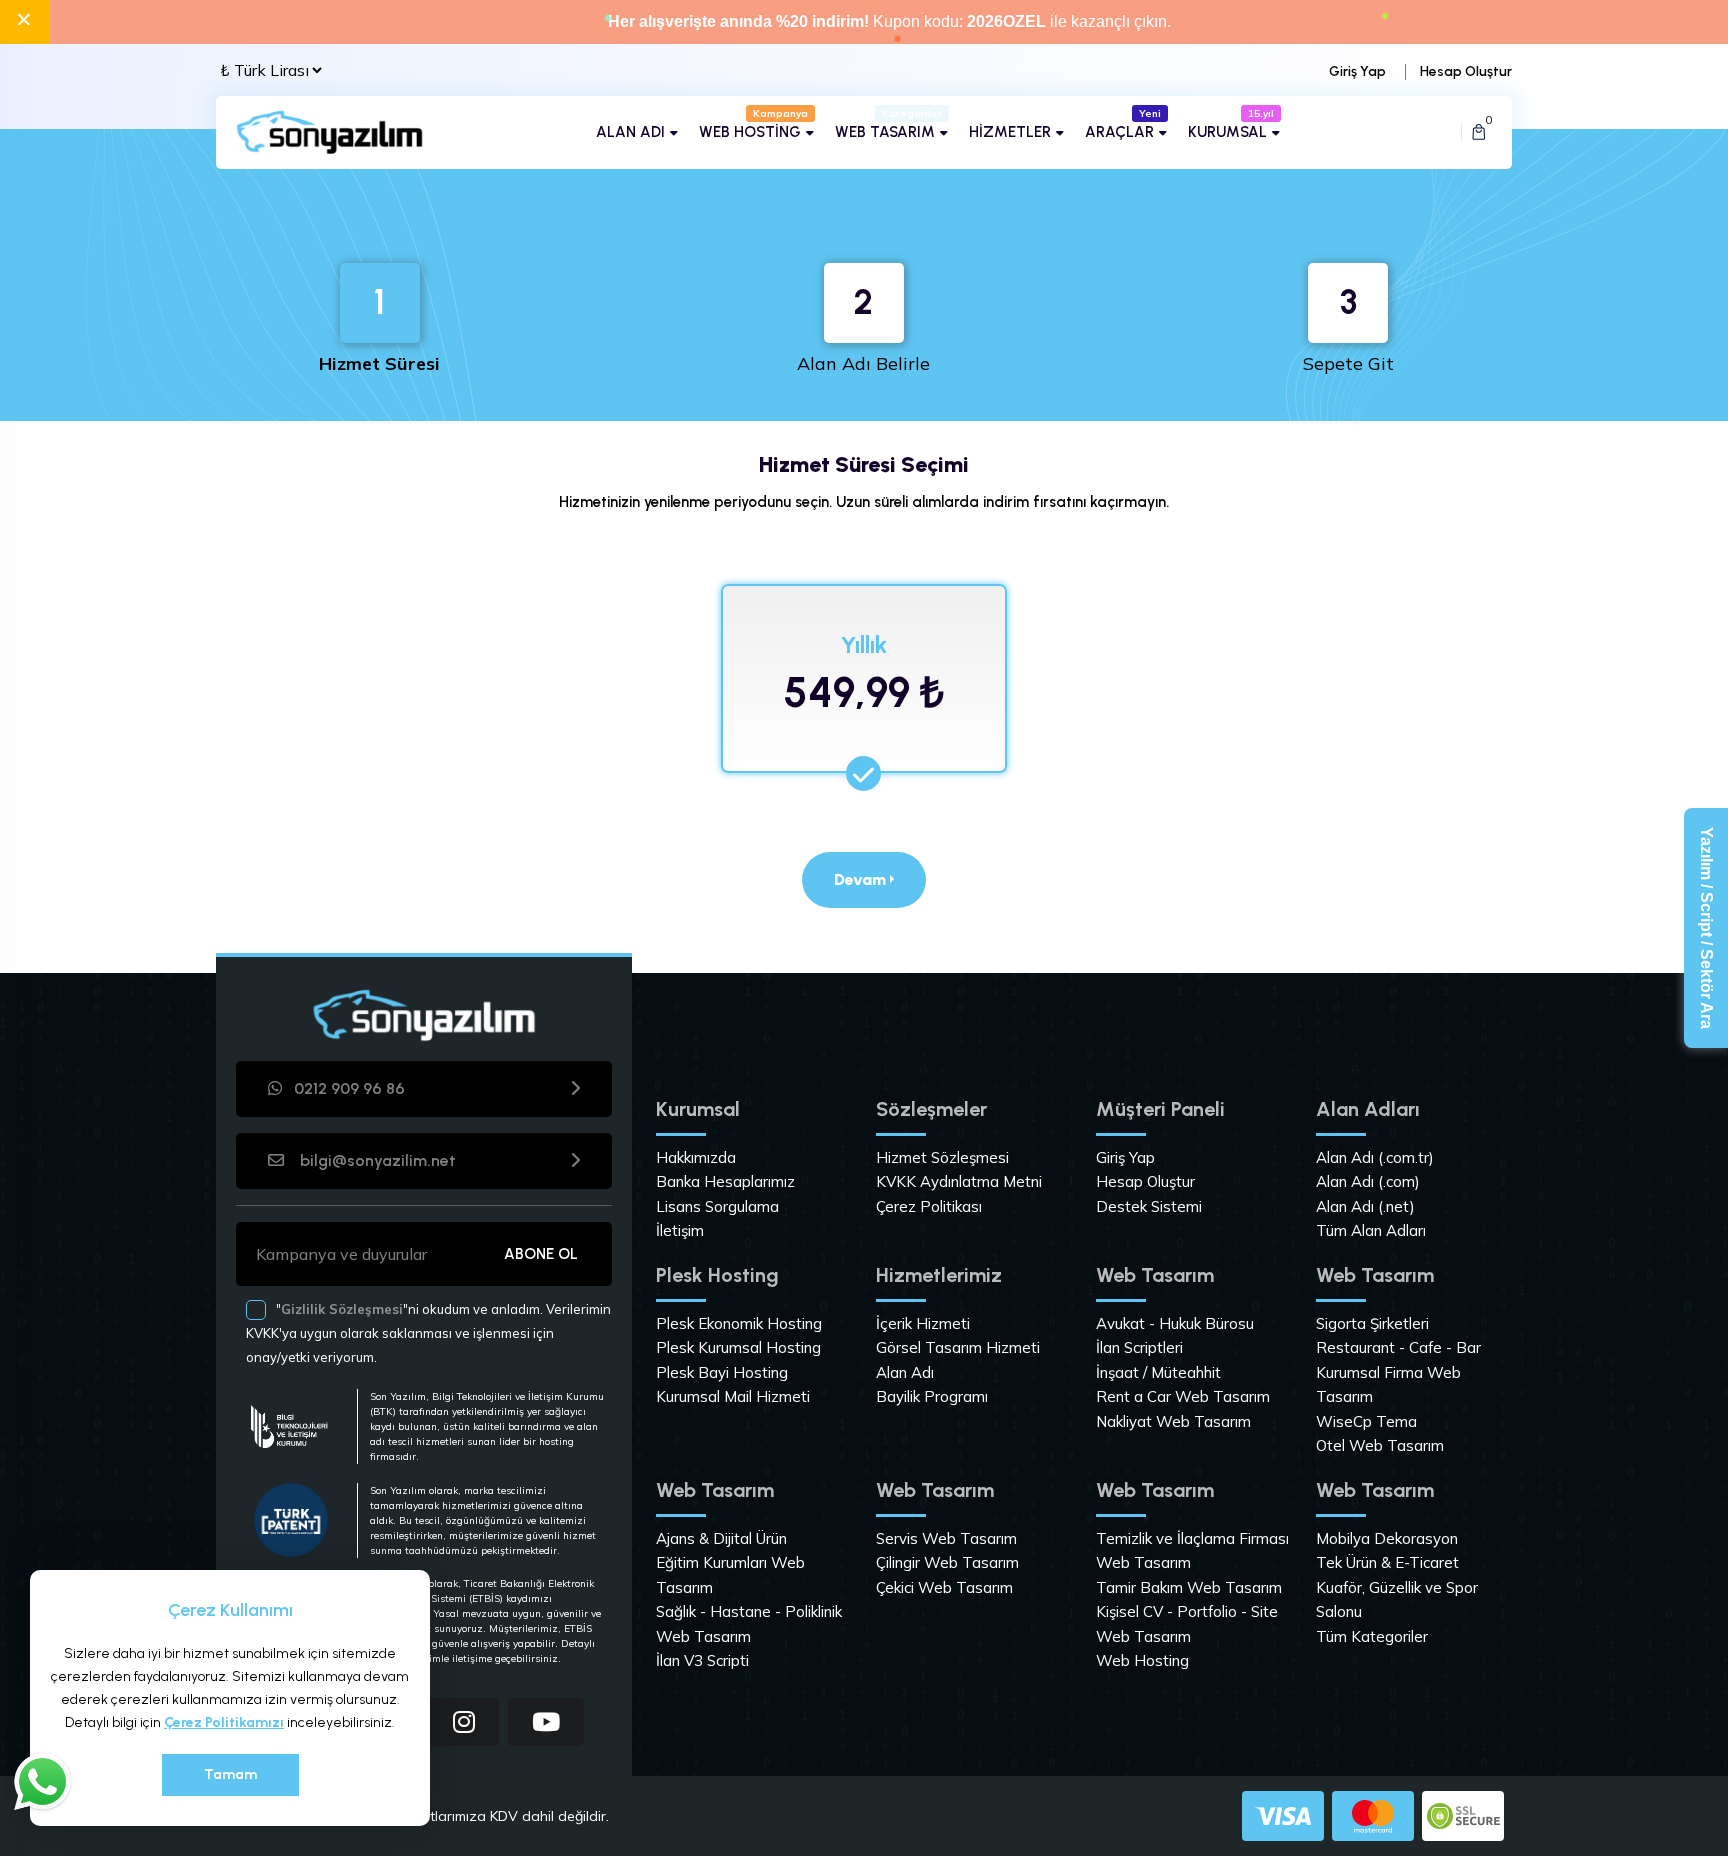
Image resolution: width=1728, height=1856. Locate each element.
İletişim (680, 1230)
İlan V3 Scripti (702, 1660)
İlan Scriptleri (1139, 1347)
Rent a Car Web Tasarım (1183, 1396)
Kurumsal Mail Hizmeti (733, 1396)
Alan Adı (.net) (1365, 1206)
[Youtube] (546, 1722)
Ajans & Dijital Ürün (721, 1538)
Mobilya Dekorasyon (1387, 1538)
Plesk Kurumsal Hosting (738, 1347)
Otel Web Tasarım (1380, 1445)
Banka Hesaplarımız (725, 1181)
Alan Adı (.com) (1368, 1181)
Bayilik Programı (932, 1396)
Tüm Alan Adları (1371, 1230)
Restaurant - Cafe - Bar (1398, 1347)
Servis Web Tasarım (946, 1538)
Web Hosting (1142, 1660)
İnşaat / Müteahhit (1158, 1372)
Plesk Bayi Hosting (722, 1372)
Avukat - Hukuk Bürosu (1175, 1323)
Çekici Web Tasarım (944, 1587)
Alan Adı (905, 1372)
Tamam (230, 1774)
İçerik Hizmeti (923, 1323)
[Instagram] (464, 1722)
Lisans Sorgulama (717, 1206)
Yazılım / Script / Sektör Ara (1706, 928)
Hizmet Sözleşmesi (942, 1157)
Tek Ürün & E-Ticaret (1387, 1562)
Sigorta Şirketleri (1372, 1323)
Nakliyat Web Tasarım (1173, 1421)
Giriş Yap (1357, 71)
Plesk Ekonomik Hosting (739, 1323)
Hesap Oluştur (1466, 71)
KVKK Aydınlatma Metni (959, 1181)
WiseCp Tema (1366, 1421)
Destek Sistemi (1149, 1206)
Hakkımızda (696, 1157)
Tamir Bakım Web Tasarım (1189, 1587)
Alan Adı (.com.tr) (1375, 1157)
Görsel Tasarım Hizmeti (958, 1347)
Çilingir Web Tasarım (947, 1562)
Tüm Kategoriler (1372, 1636)
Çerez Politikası (929, 1206)
